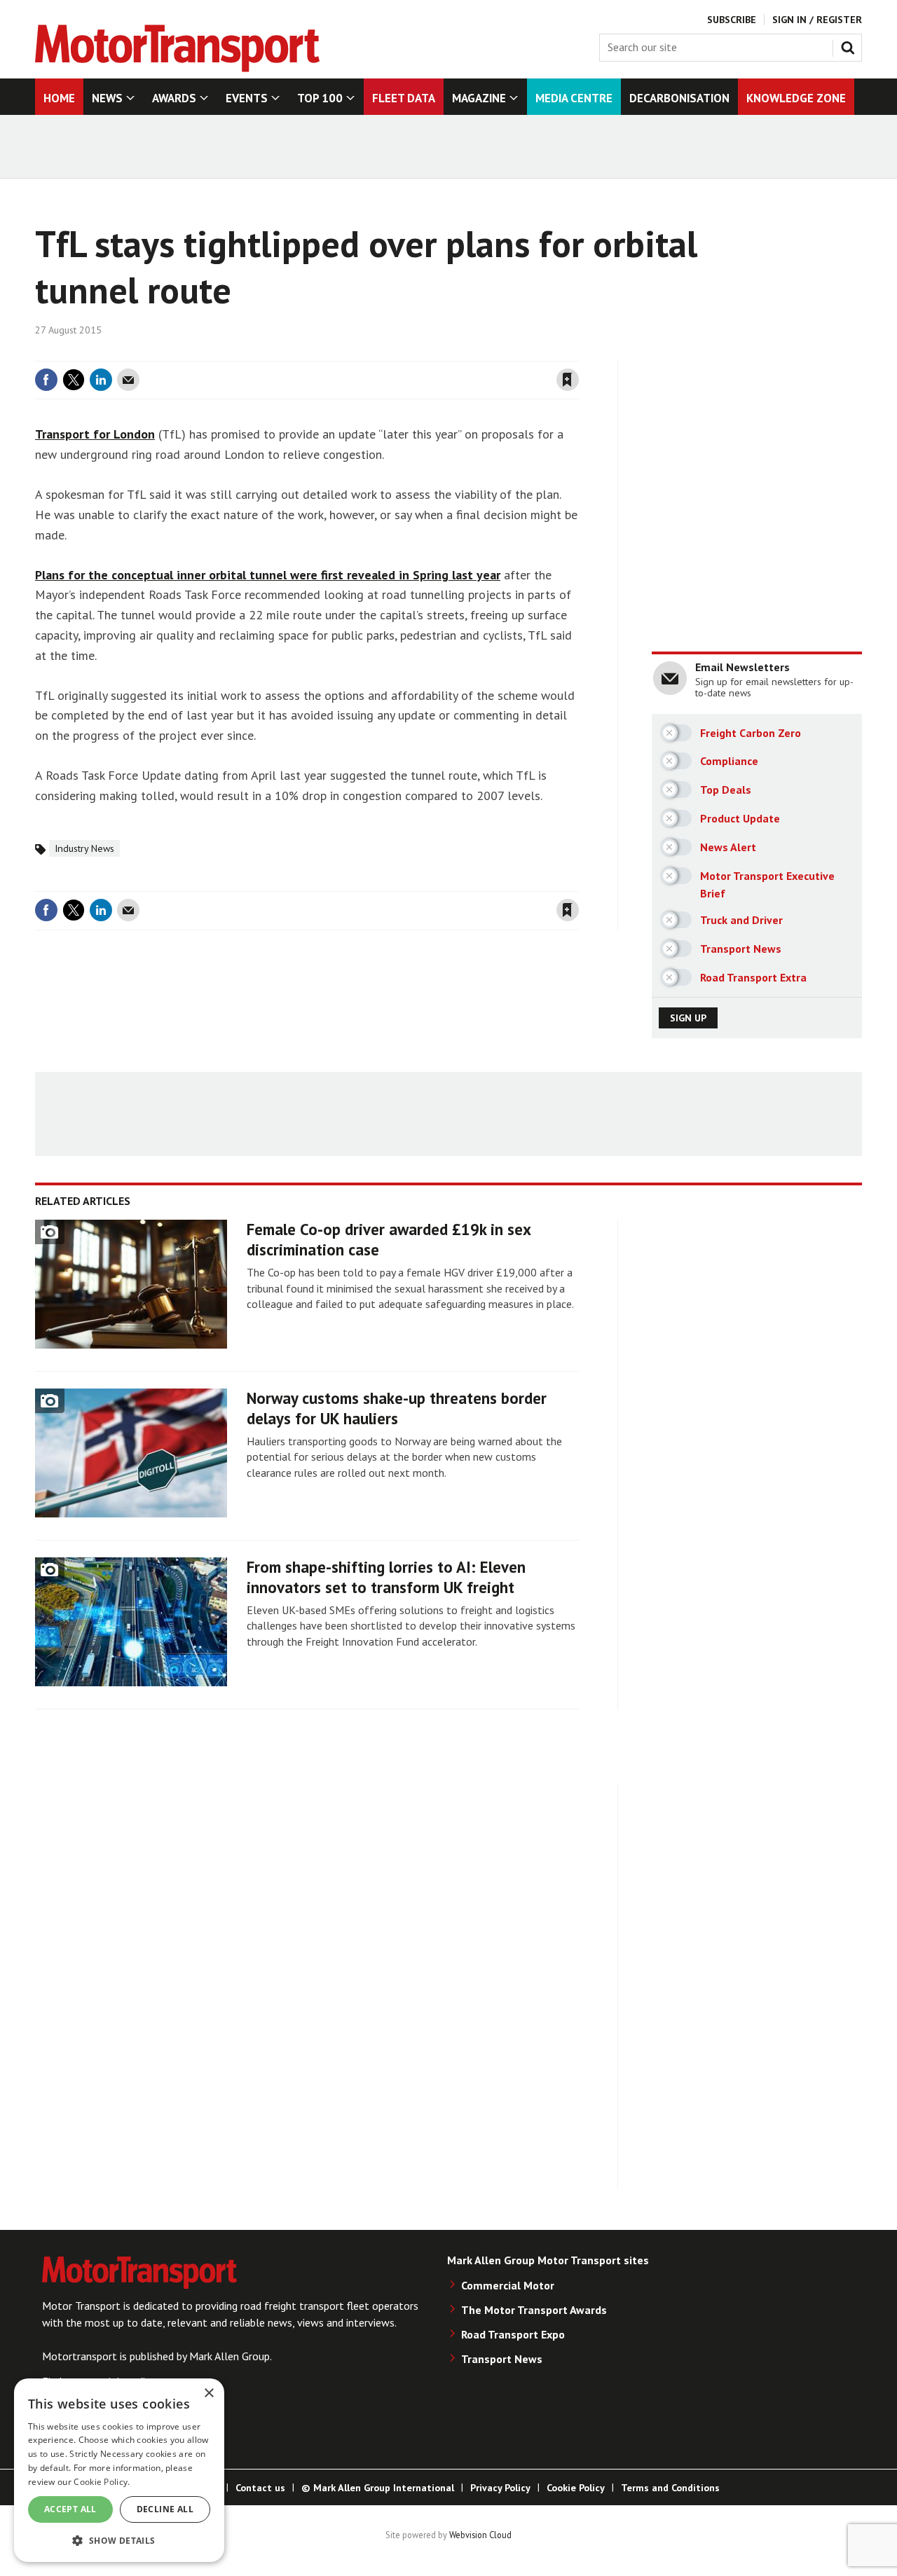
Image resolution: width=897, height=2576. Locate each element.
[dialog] (119, 2470)
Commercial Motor (508, 2285)
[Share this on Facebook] (46, 380)
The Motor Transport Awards (534, 2310)
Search (851, 45)
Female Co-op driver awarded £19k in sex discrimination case (389, 1239)
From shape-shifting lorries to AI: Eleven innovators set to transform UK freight (386, 1577)
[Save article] (568, 380)
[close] (578, 352)
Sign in (402, 352)
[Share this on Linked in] (101, 380)
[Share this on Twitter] (74, 380)
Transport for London (95, 434)
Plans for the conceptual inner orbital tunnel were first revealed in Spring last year (268, 575)
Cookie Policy (576, 2488)
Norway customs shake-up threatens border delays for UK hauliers (397, 1408)
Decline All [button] (165, 2509)
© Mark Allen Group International (378, 2488)
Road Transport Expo (513, 2334)
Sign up (688, 1018)
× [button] (208, 2394)
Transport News (502, 2359)
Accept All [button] (70, 2509)
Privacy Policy (500, 2488)
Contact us (260, 2488)
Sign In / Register (817, 20)
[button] (119, 2540)
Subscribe (732, 20)
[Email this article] (128, 380)
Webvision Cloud (480, 2535)
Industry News (84, 848)
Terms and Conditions (670, 2488)
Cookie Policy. (102, 2482)
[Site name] (177, 68)
